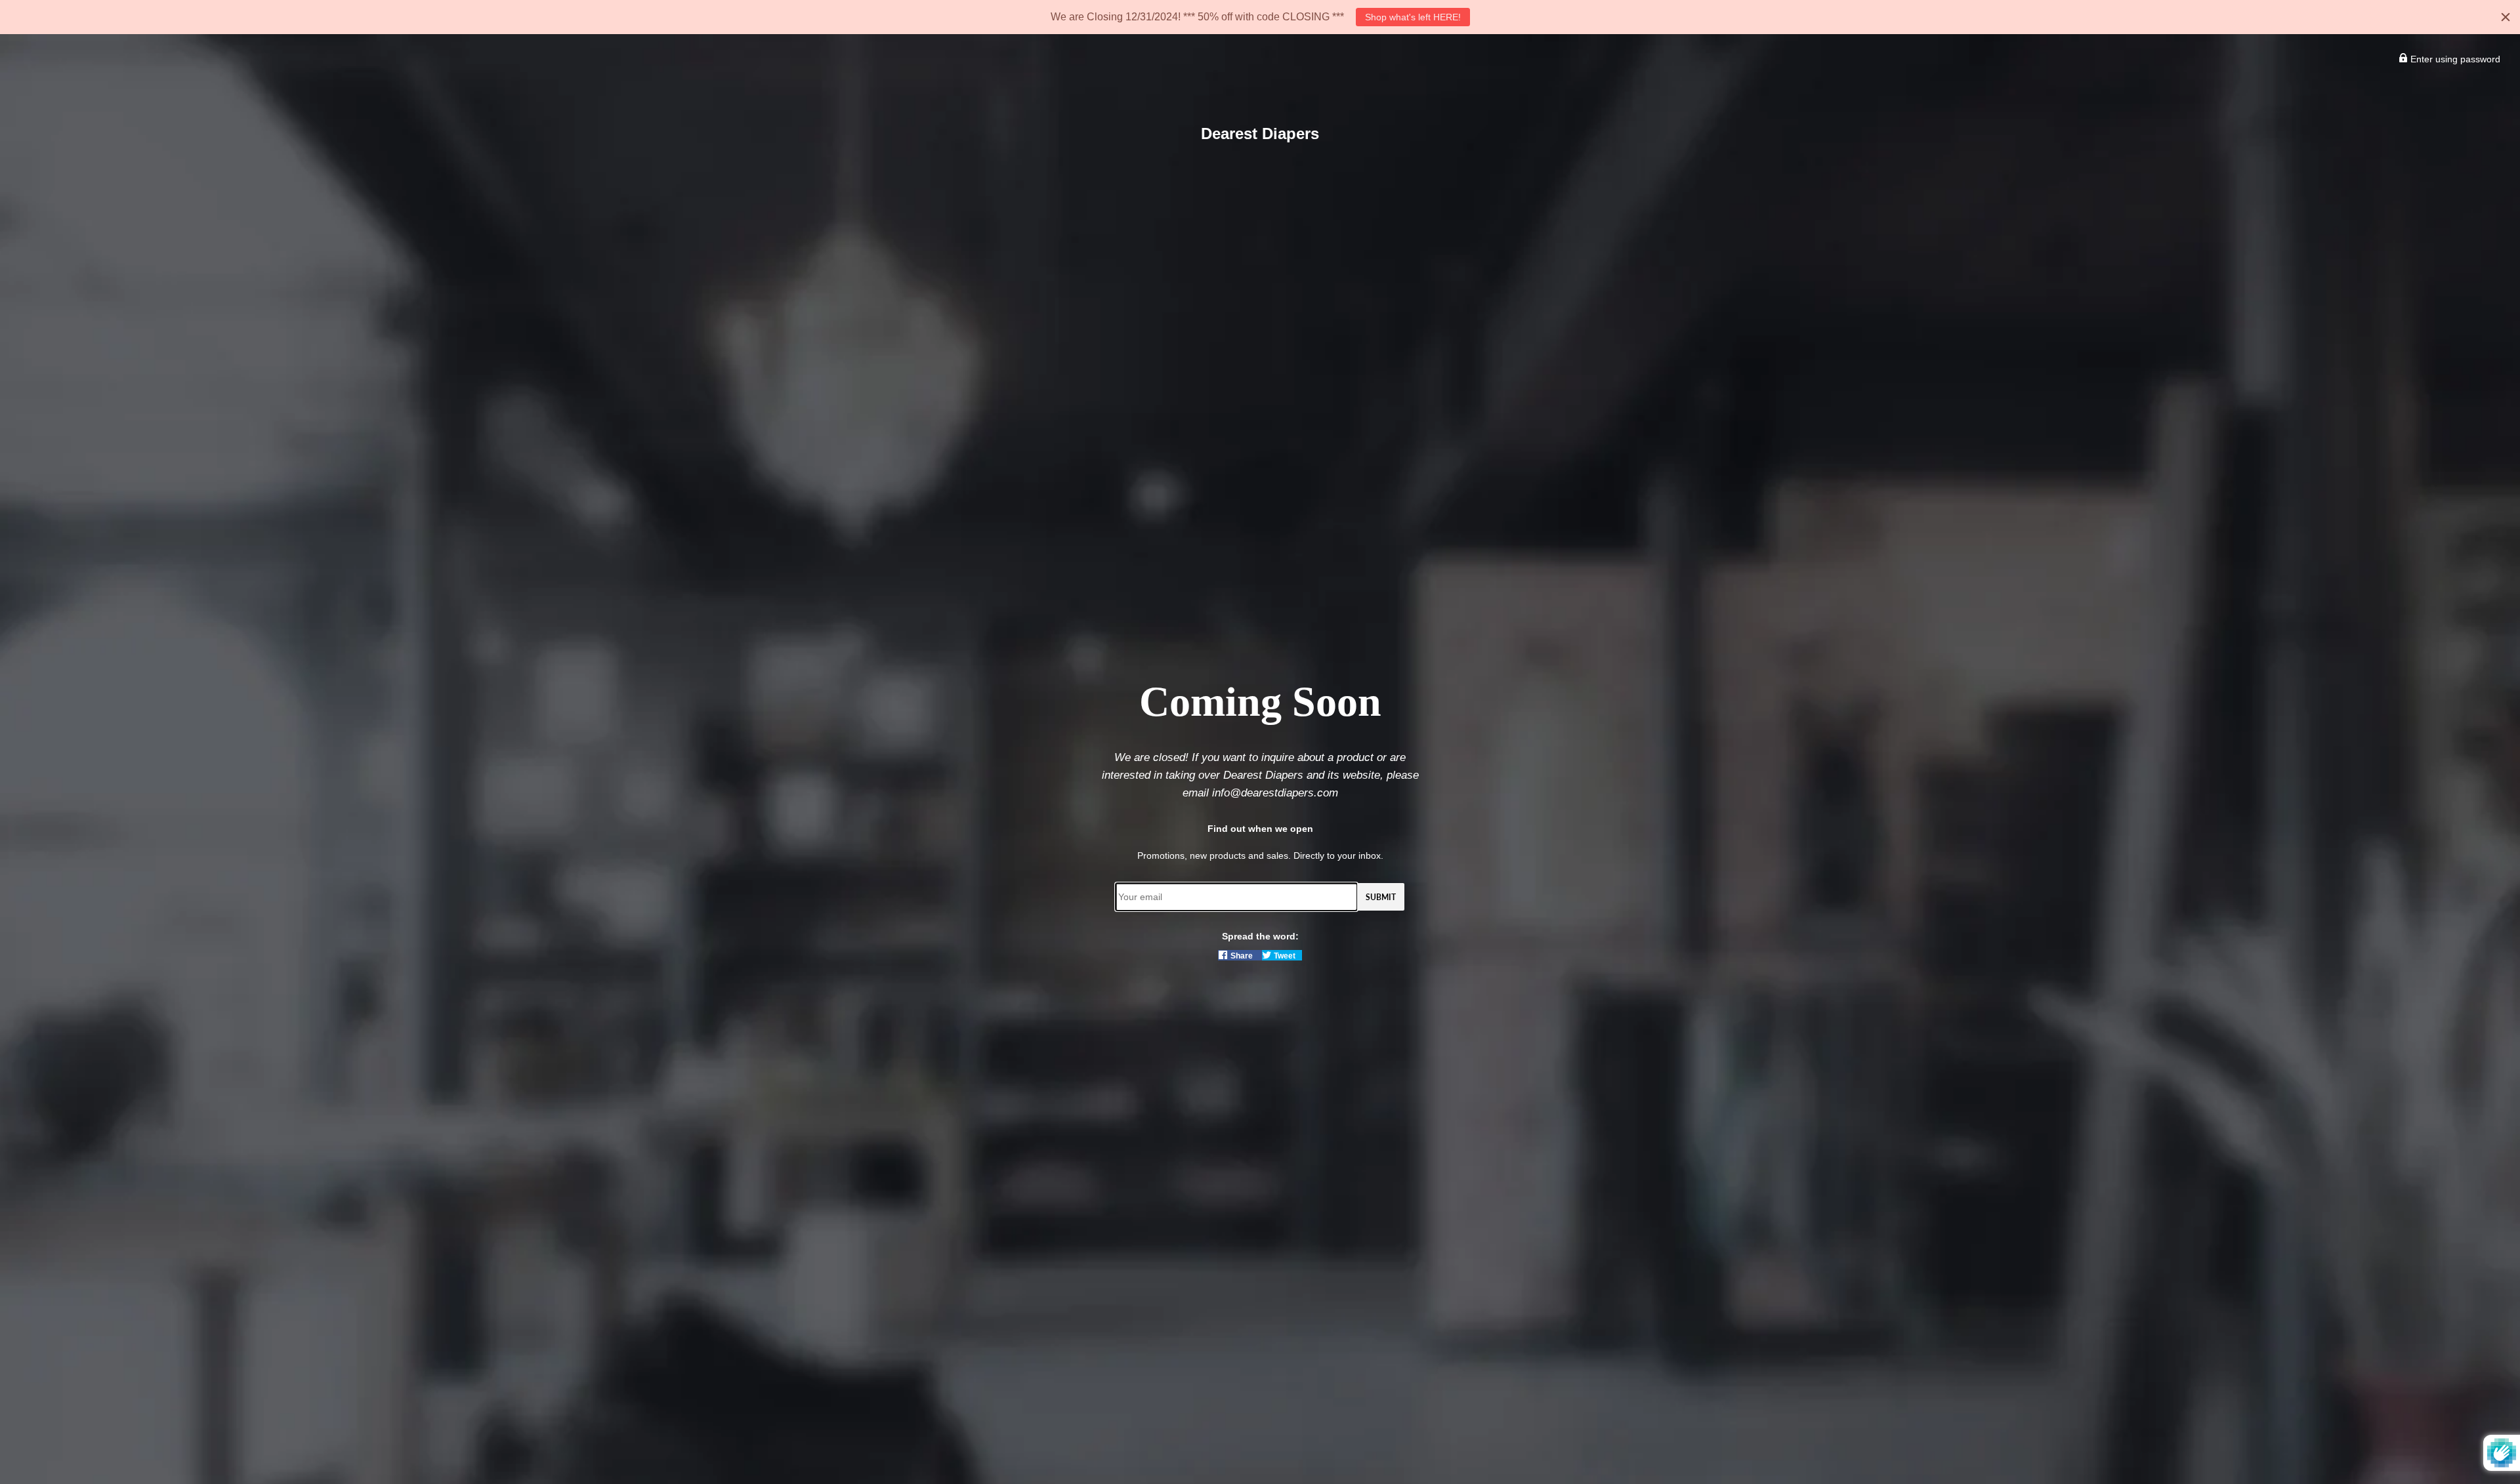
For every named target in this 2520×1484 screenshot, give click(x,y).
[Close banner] (2506, 17)
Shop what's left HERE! (1413, 17)
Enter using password (2454, 59)
